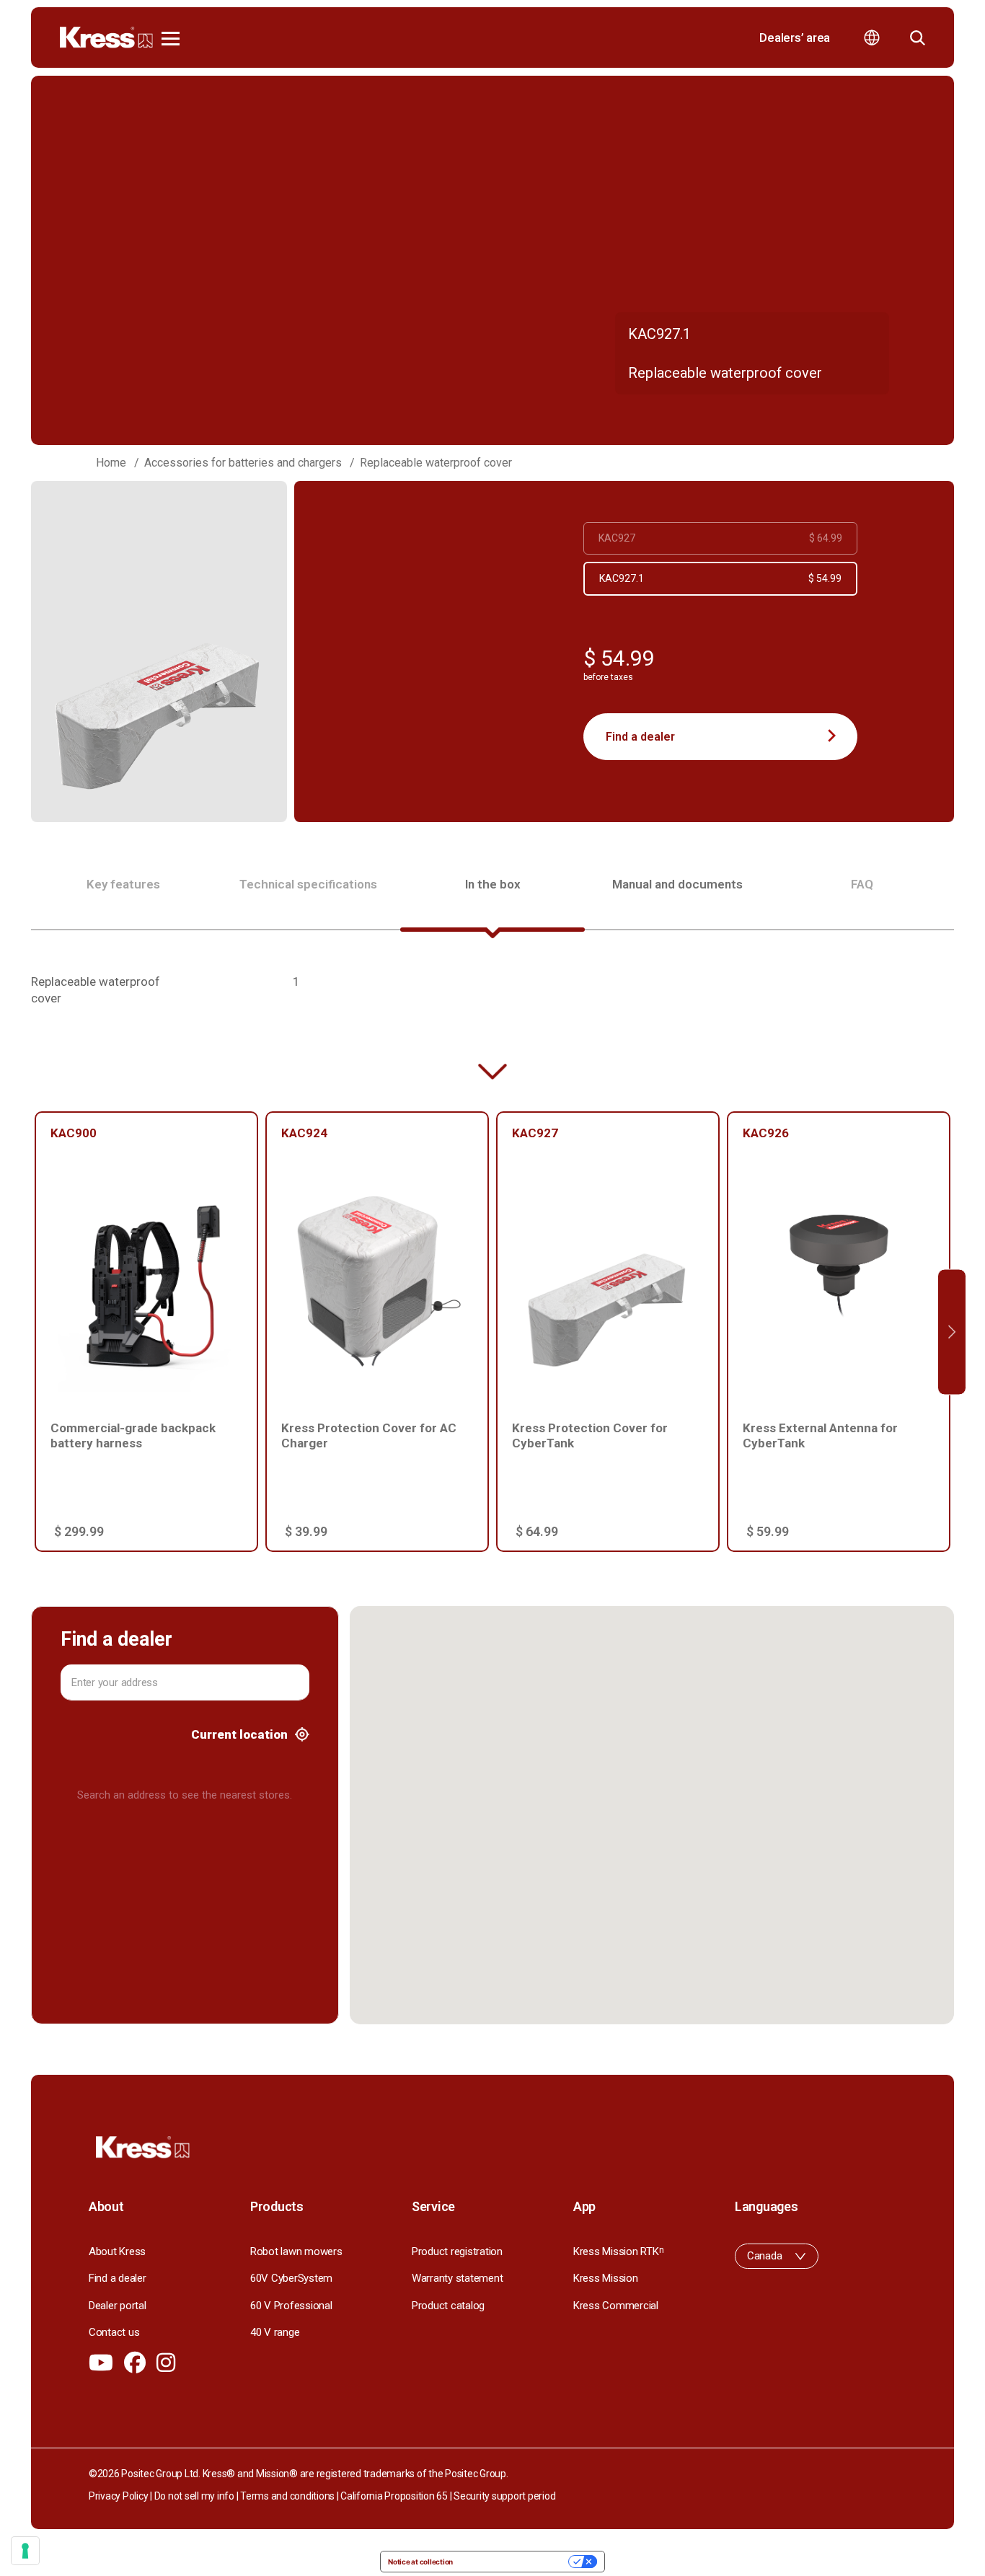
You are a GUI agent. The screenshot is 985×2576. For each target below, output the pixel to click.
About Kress (117, 2251)
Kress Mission (606, 2278)
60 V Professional (291, 2306)
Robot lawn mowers (296, 2251)
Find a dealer (640, 737)
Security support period (504, 2496)
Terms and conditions (287, 2496)
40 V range (275, 2332)
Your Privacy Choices (515, 2562)
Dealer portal (118, 2306)
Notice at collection (420, 2562)
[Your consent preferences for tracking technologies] (25, 2551)
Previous (33, 1332)
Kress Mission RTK (618, 2251)
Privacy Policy (118, 2496)
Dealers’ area (795, 38)
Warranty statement (457, 2278)
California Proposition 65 (394, 2496)
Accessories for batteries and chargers (243, 463)
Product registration (457, 2251)
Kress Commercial (616, 2306)
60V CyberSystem (291, 2278)
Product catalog (448, 2306)
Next (952, 1332)
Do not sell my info (194, 2496)
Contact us (114, 2332)
